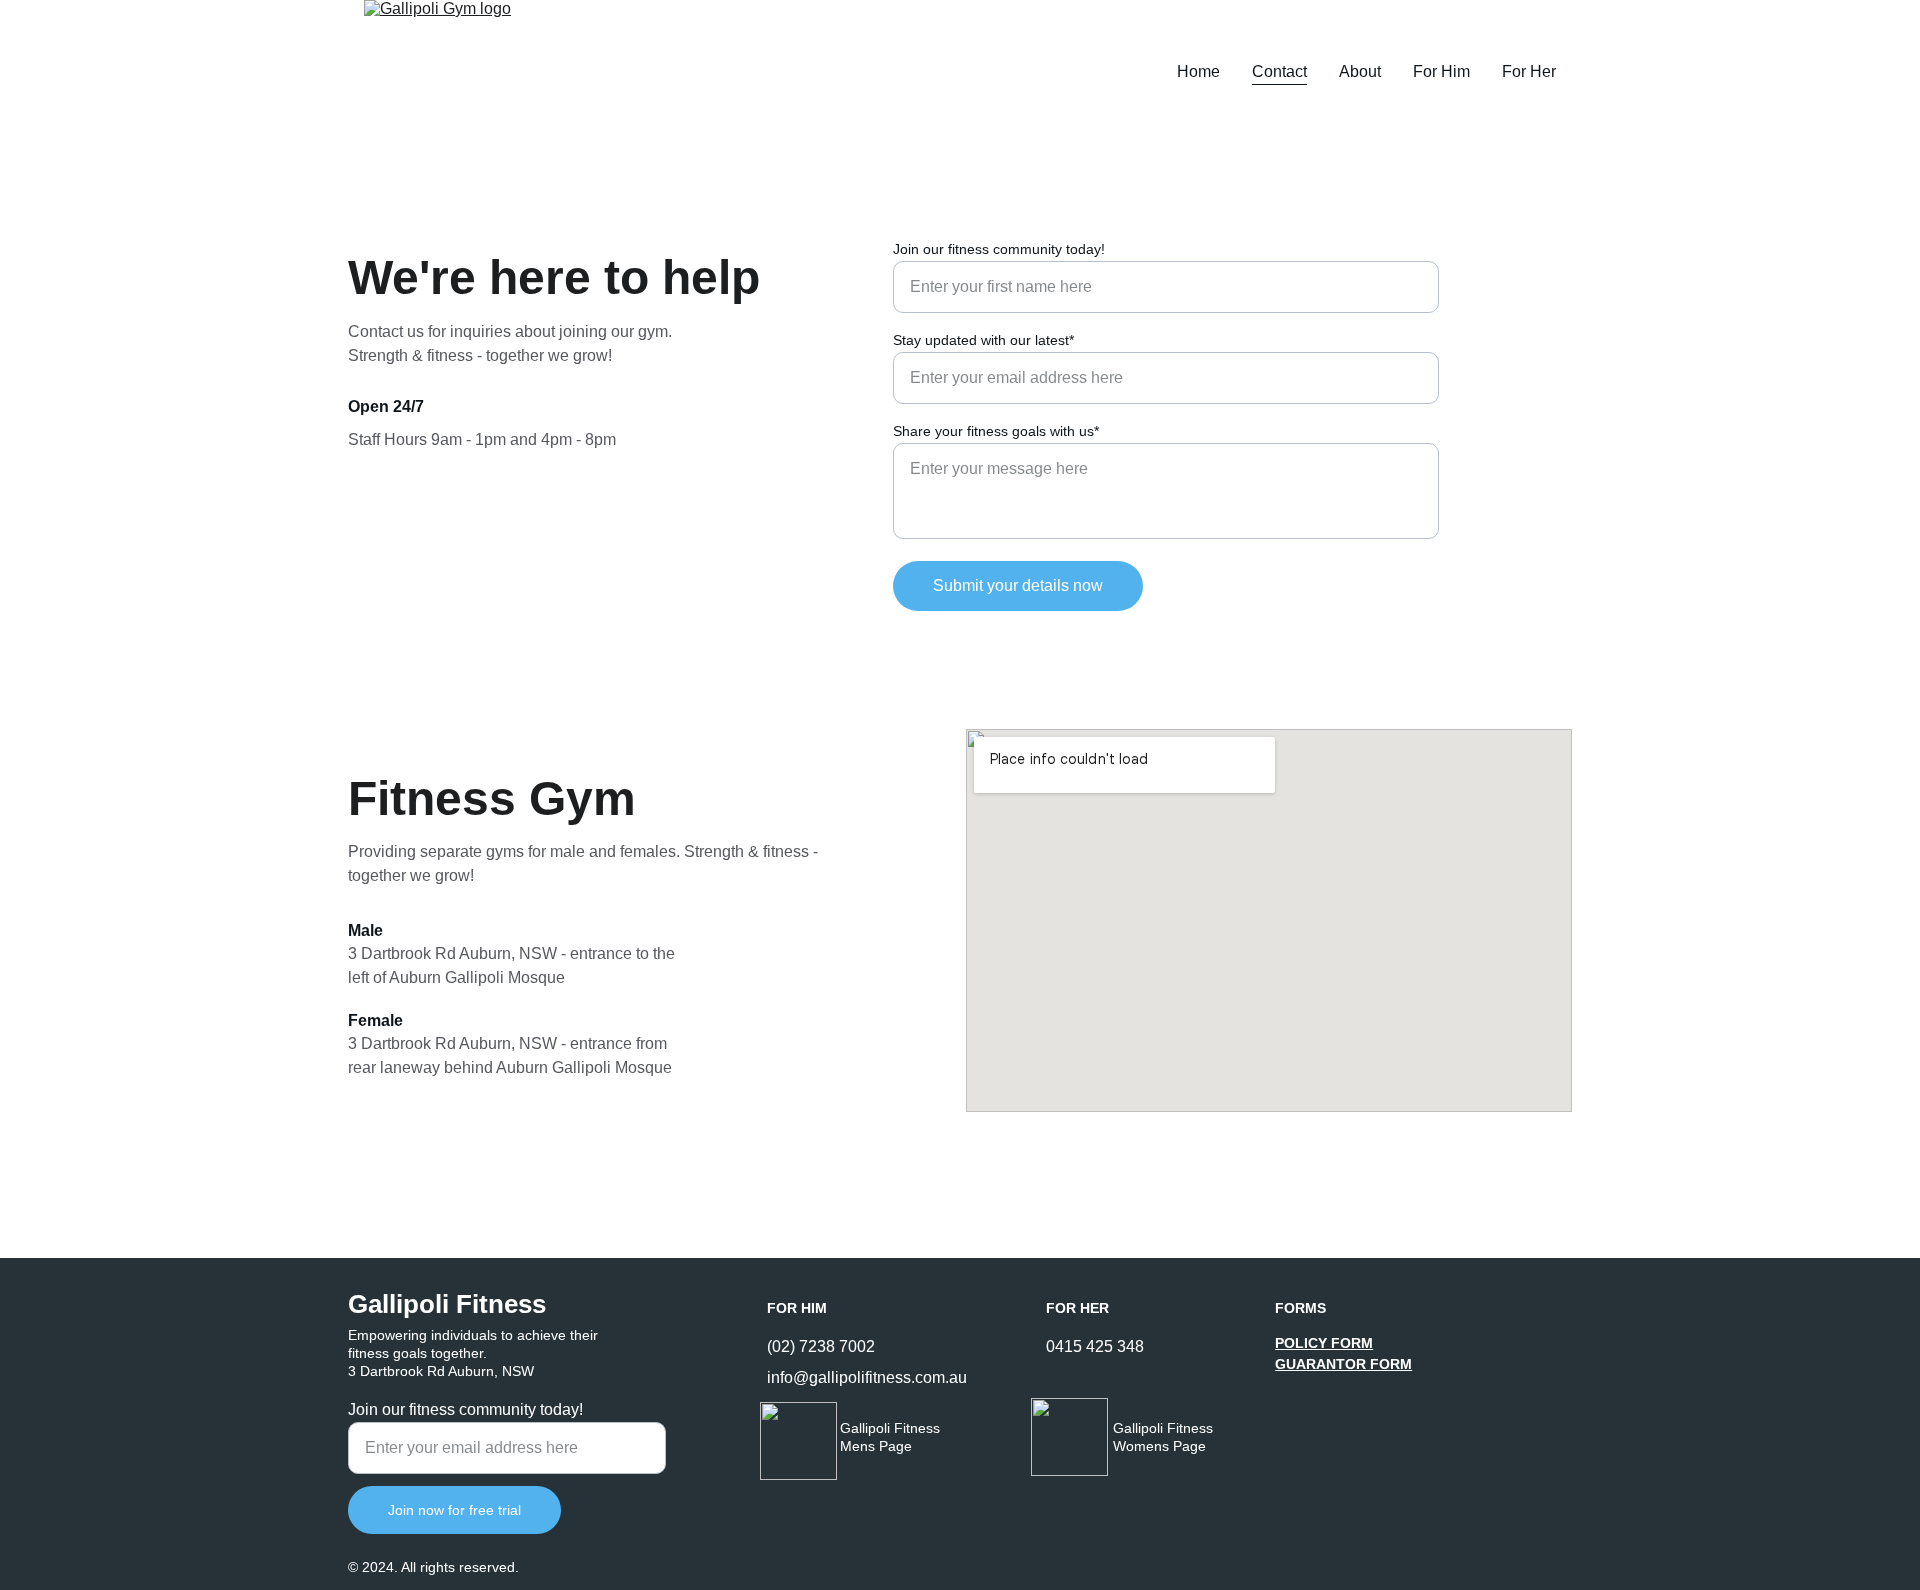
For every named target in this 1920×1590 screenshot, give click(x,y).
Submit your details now (1018, 585)
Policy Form (1324, 1343)
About (1360, 71)
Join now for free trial (454, 1510)
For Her (1529, 71)
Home (1198, 71)
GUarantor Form (1343, 1364)
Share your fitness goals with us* (996, 431)
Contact (1279, 71)
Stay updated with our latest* (983, 340)
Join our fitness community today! (999, 249)
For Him (1441, 71)
